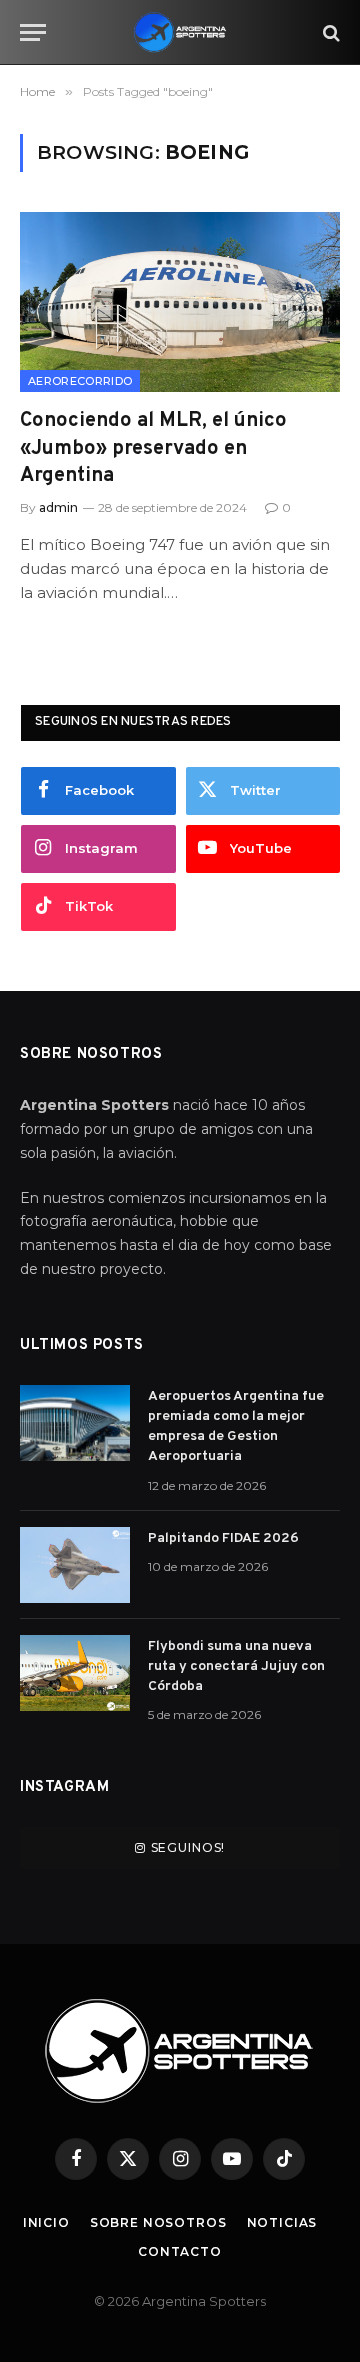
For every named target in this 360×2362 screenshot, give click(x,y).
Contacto (180, 2251)
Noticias (282, 2222)
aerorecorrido (80, 381)
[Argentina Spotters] (180, 32)
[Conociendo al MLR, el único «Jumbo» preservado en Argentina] (180, 302)
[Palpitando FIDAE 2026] (75, 1565)
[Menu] (33, 32)
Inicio (46, 2222)
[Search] (329, 32)
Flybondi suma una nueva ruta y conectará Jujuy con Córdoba (236, 1666)
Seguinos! (188, 1847)
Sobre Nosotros (158, 2222)
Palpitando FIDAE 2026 (223, 1538)
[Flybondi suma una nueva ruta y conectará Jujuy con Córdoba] (75, 1673)
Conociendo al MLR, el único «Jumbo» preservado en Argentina (153, 448)
